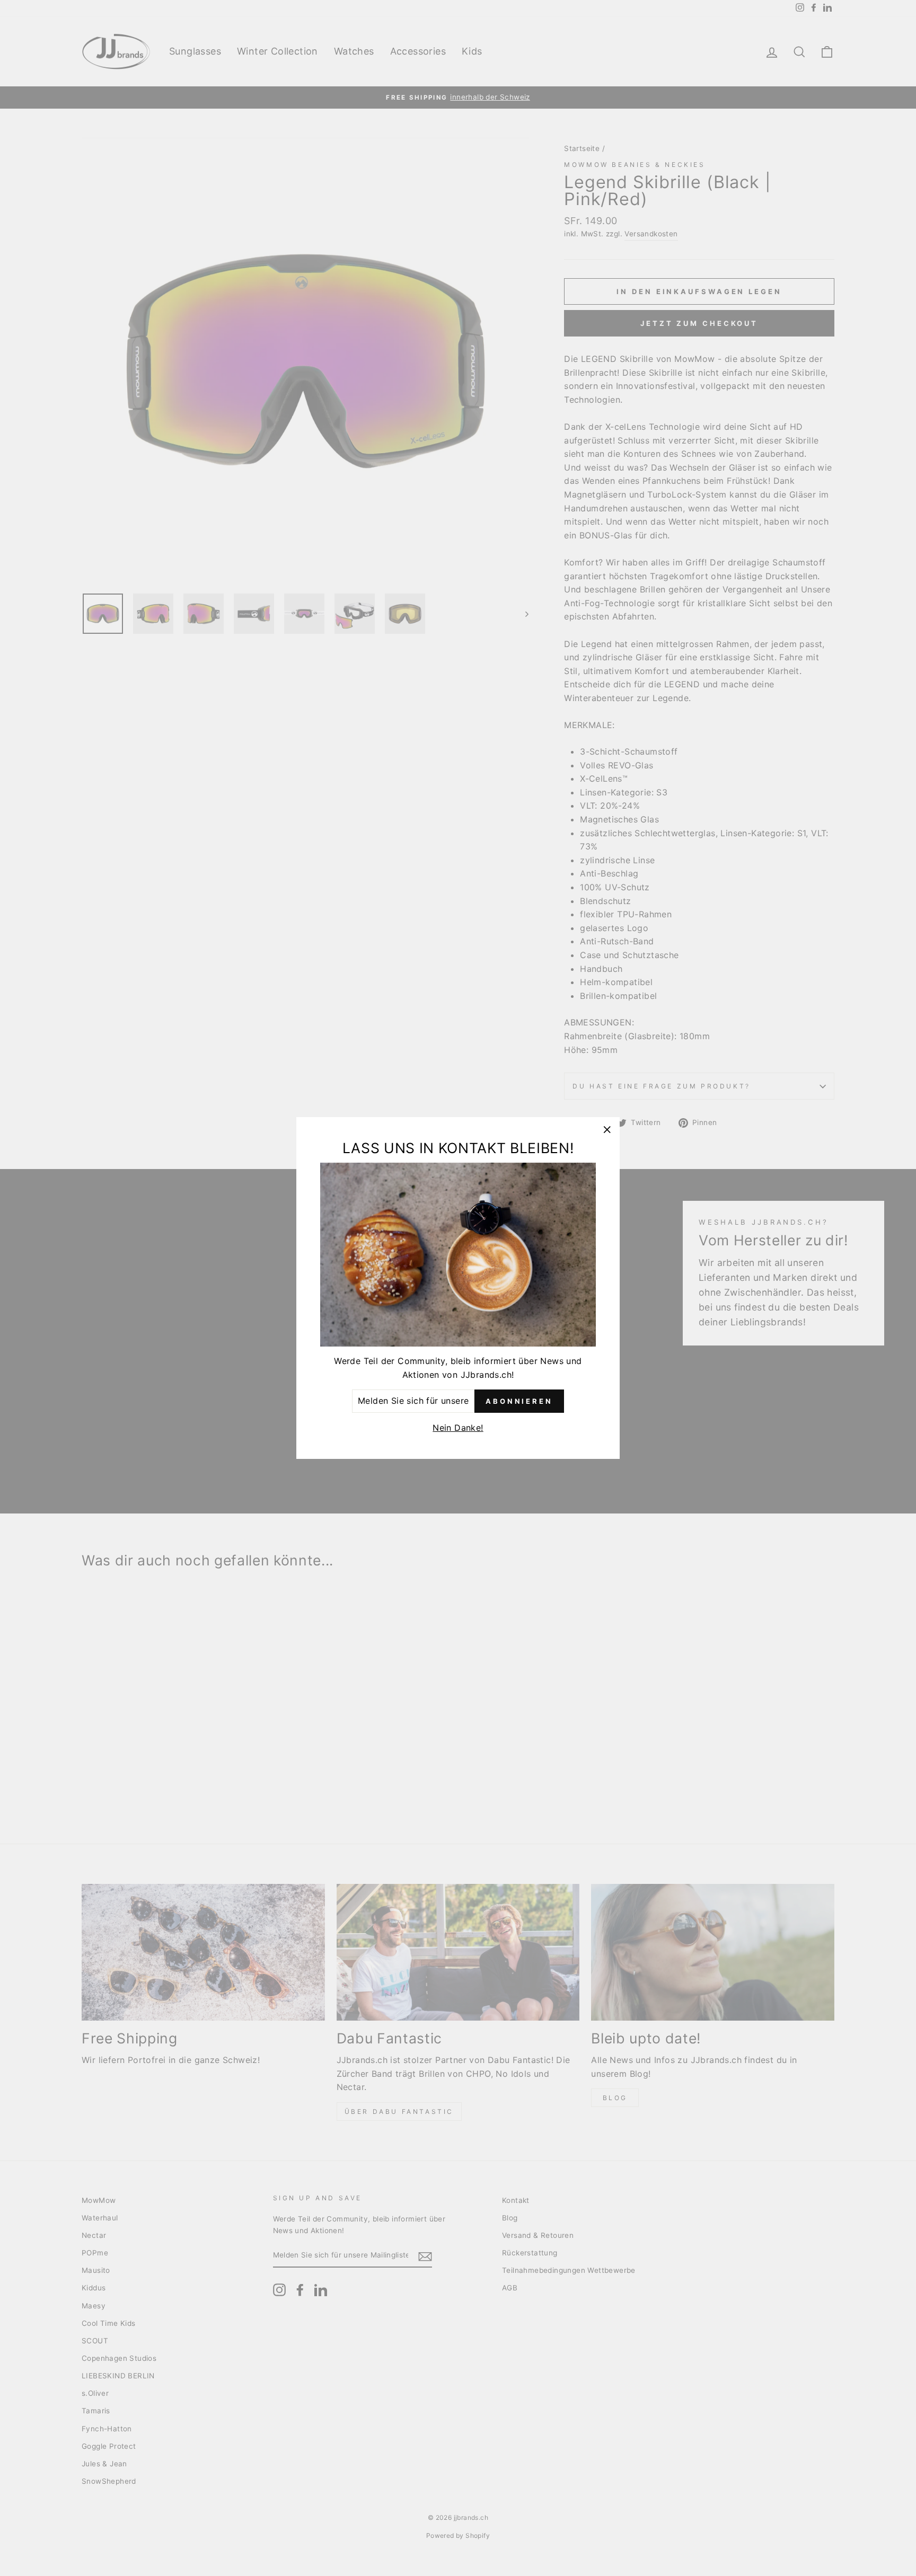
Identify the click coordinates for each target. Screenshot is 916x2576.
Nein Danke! (458, 1428)
